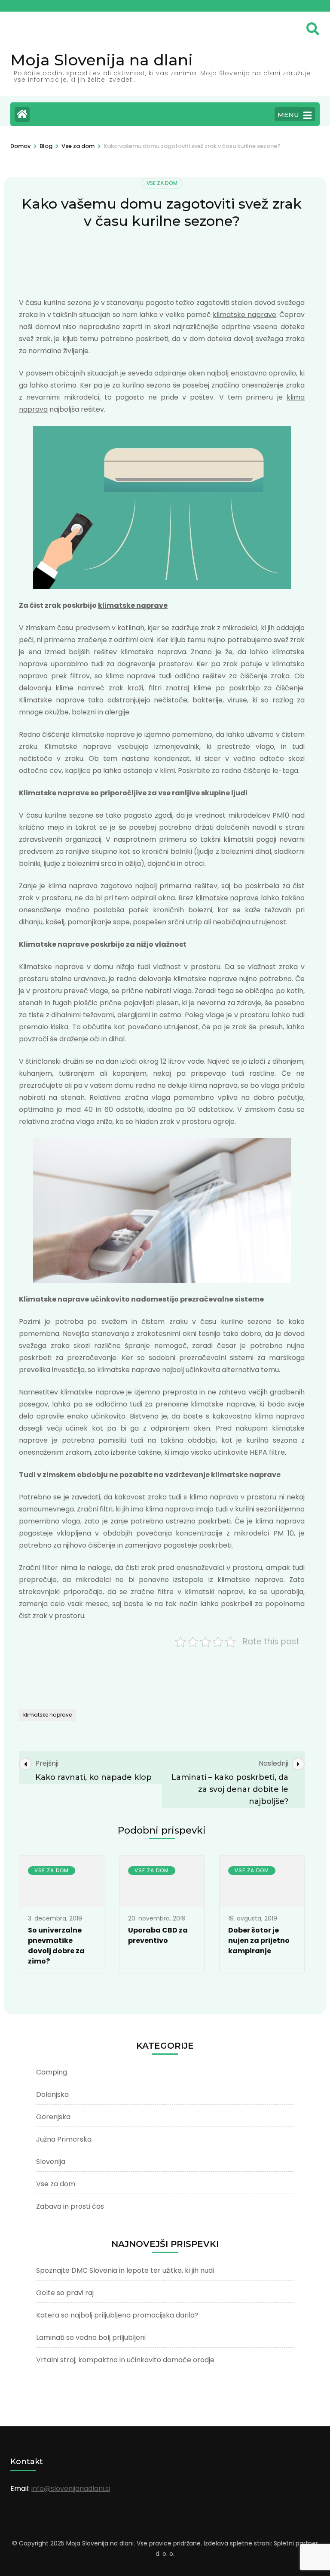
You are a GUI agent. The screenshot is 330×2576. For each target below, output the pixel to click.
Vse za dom (162, 183)
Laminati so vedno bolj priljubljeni (91, 2337)
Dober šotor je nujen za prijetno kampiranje (259, 1940)
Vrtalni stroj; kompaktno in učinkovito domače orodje (125, 2360)
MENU (288, 115)
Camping (52, 2072)
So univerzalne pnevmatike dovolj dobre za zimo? (56, 1946)
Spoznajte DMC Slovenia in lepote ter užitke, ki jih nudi (125, 2270)
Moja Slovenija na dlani (102, 60)
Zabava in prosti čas (70, 2206)
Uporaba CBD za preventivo (158, 1935)
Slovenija (51, 2162)
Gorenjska (53, 2117)
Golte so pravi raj (65, 2293)
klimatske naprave (244, 315)
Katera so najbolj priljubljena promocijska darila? (117, 2315)
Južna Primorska (64, 2139)
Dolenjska (52, 2094)
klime (202, 688)
